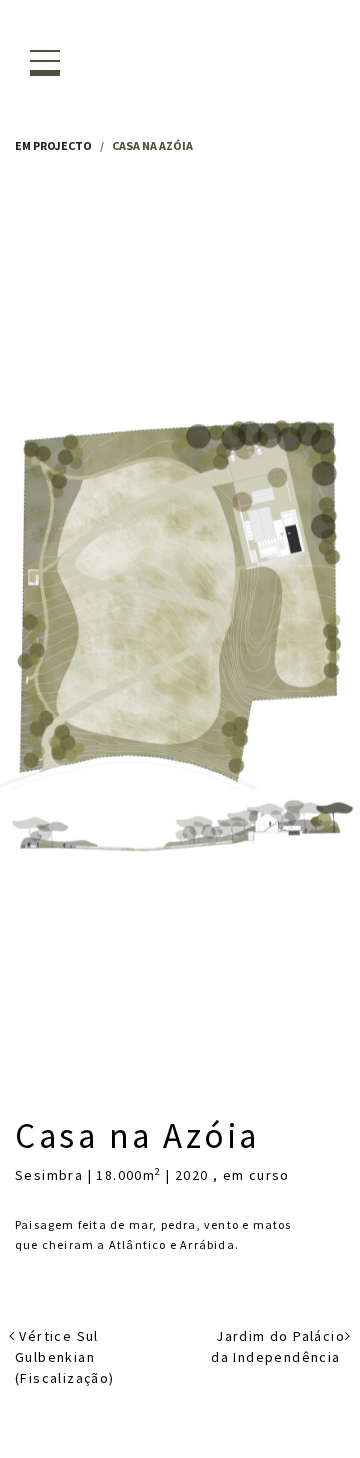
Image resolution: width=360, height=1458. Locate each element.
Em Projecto (53, 145)
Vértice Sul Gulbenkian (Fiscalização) (65, 1357)
